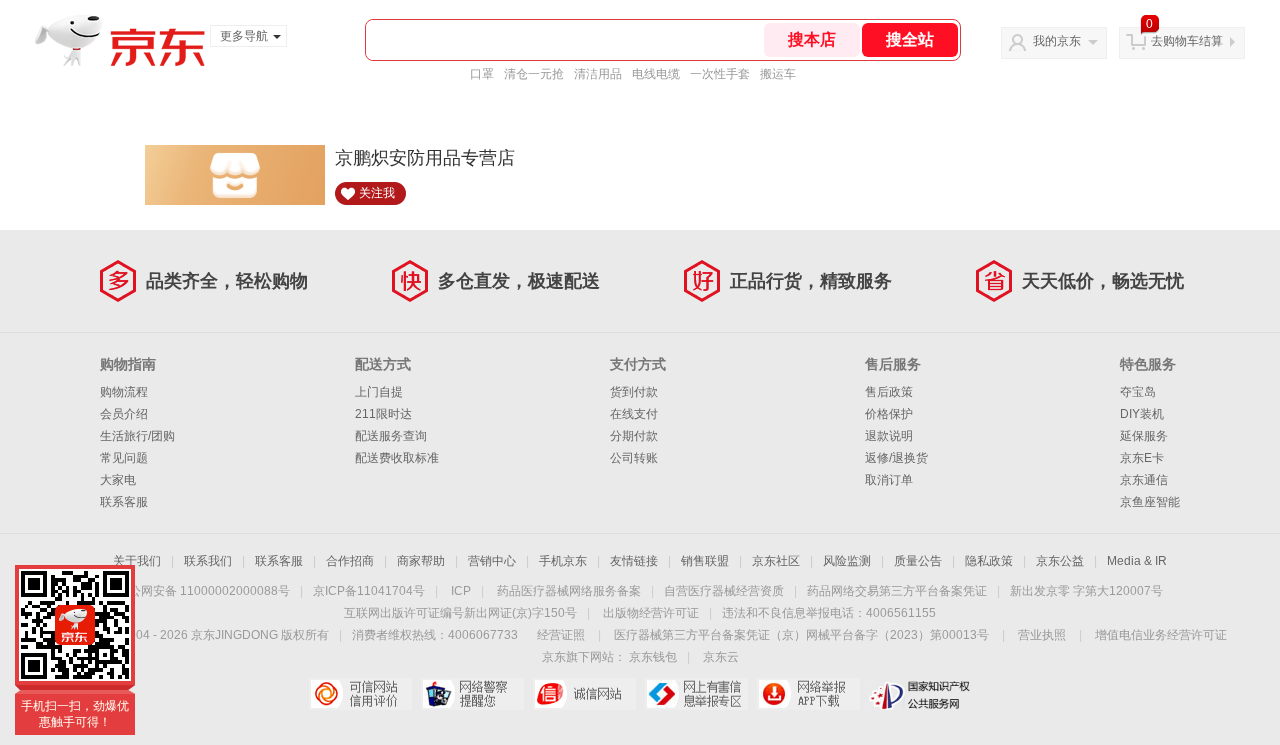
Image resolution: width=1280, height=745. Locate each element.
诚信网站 (584, 694)
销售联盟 (705, 561)
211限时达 (383, 414)
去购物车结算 (1187, 41)
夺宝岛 (1138, 392)
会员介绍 (124, 414)
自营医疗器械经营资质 (724, 591)
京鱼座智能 (1150, 502)
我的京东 (1057, 41)
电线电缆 (656, 74)
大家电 (118, 480)
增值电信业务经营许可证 (1161, 635)
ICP (461, 591)
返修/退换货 (896, 458)
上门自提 (379, 392)
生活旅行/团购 (137, 436)
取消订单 (889, 480)
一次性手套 (720, 74)
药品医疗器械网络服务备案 (569, 591)
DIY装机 (1142, 414)
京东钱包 (653, 657)
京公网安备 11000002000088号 (203, 591)
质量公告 (918, 561)
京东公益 (1060, 561)
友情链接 (634, 561)
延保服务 (1144, 436)
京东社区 (776, 561)
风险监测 (847, 561)
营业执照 (1042, 635)
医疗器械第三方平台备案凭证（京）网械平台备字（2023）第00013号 (801, 635)
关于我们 (137, 561)
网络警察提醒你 (472, 694)
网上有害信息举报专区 (696, 694)
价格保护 (889, 414)
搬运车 (778, 74)
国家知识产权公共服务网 (920, 694)
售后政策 (889, 392)
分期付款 (634, 436)
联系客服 (124, 502)
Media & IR (1137, 561)
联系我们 (208, 561)
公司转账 (634, 458)
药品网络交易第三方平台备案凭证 (897, 591)
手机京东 (563, 561)
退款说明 (889, 436)
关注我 (377, 193)
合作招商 (350, 561)
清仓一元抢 (534, 74)
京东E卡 (1142, 458)
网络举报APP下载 (808, 694)
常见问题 (124, 458)
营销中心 (492, 561)
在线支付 (634, 414)
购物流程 (124, 392)
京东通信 (1144, 480)
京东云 (721, 657)
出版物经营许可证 (651, 613)
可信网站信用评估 (360, 694)
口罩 (482, 74)
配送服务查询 (391, 436)
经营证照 (561, 635)
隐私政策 (989, 561)
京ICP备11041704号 (369, 591)
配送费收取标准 (397, 458)
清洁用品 (598, 74)
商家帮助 (421, 561)
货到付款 (634, 392)
